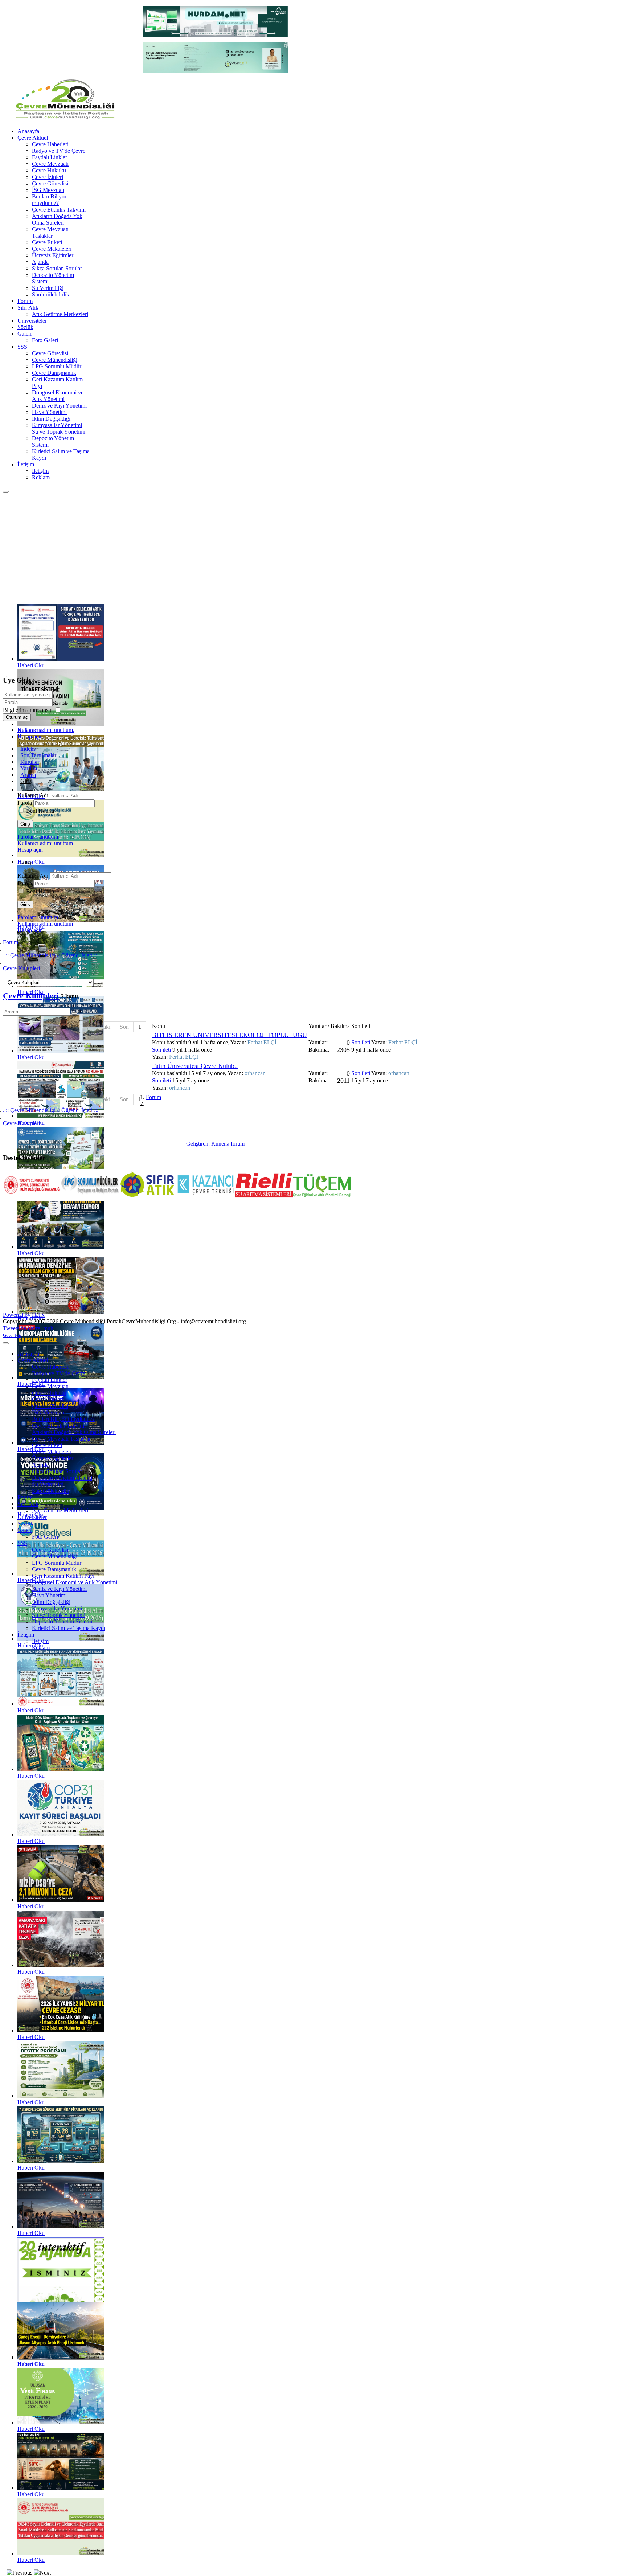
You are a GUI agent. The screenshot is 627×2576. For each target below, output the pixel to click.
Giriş (25, 824)
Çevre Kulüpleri (31, 996)
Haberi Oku (31, 665)
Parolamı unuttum (38, 837)
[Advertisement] (313, 548)
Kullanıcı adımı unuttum (45, 843)
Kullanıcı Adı (34, 795)
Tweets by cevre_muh (28, 1328)
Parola (25, 803)
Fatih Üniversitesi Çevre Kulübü (195, 1066)
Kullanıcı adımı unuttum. (46, 730)
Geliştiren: (198, 1144)
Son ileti (161, 1050)
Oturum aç (17, 717)
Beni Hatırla (40, 811)
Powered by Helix (24, 1315)
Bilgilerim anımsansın (28, 710)
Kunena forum (228, 1144)
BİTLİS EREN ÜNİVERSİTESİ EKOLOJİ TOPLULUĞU (230, 1035)
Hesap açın (30, 736)
